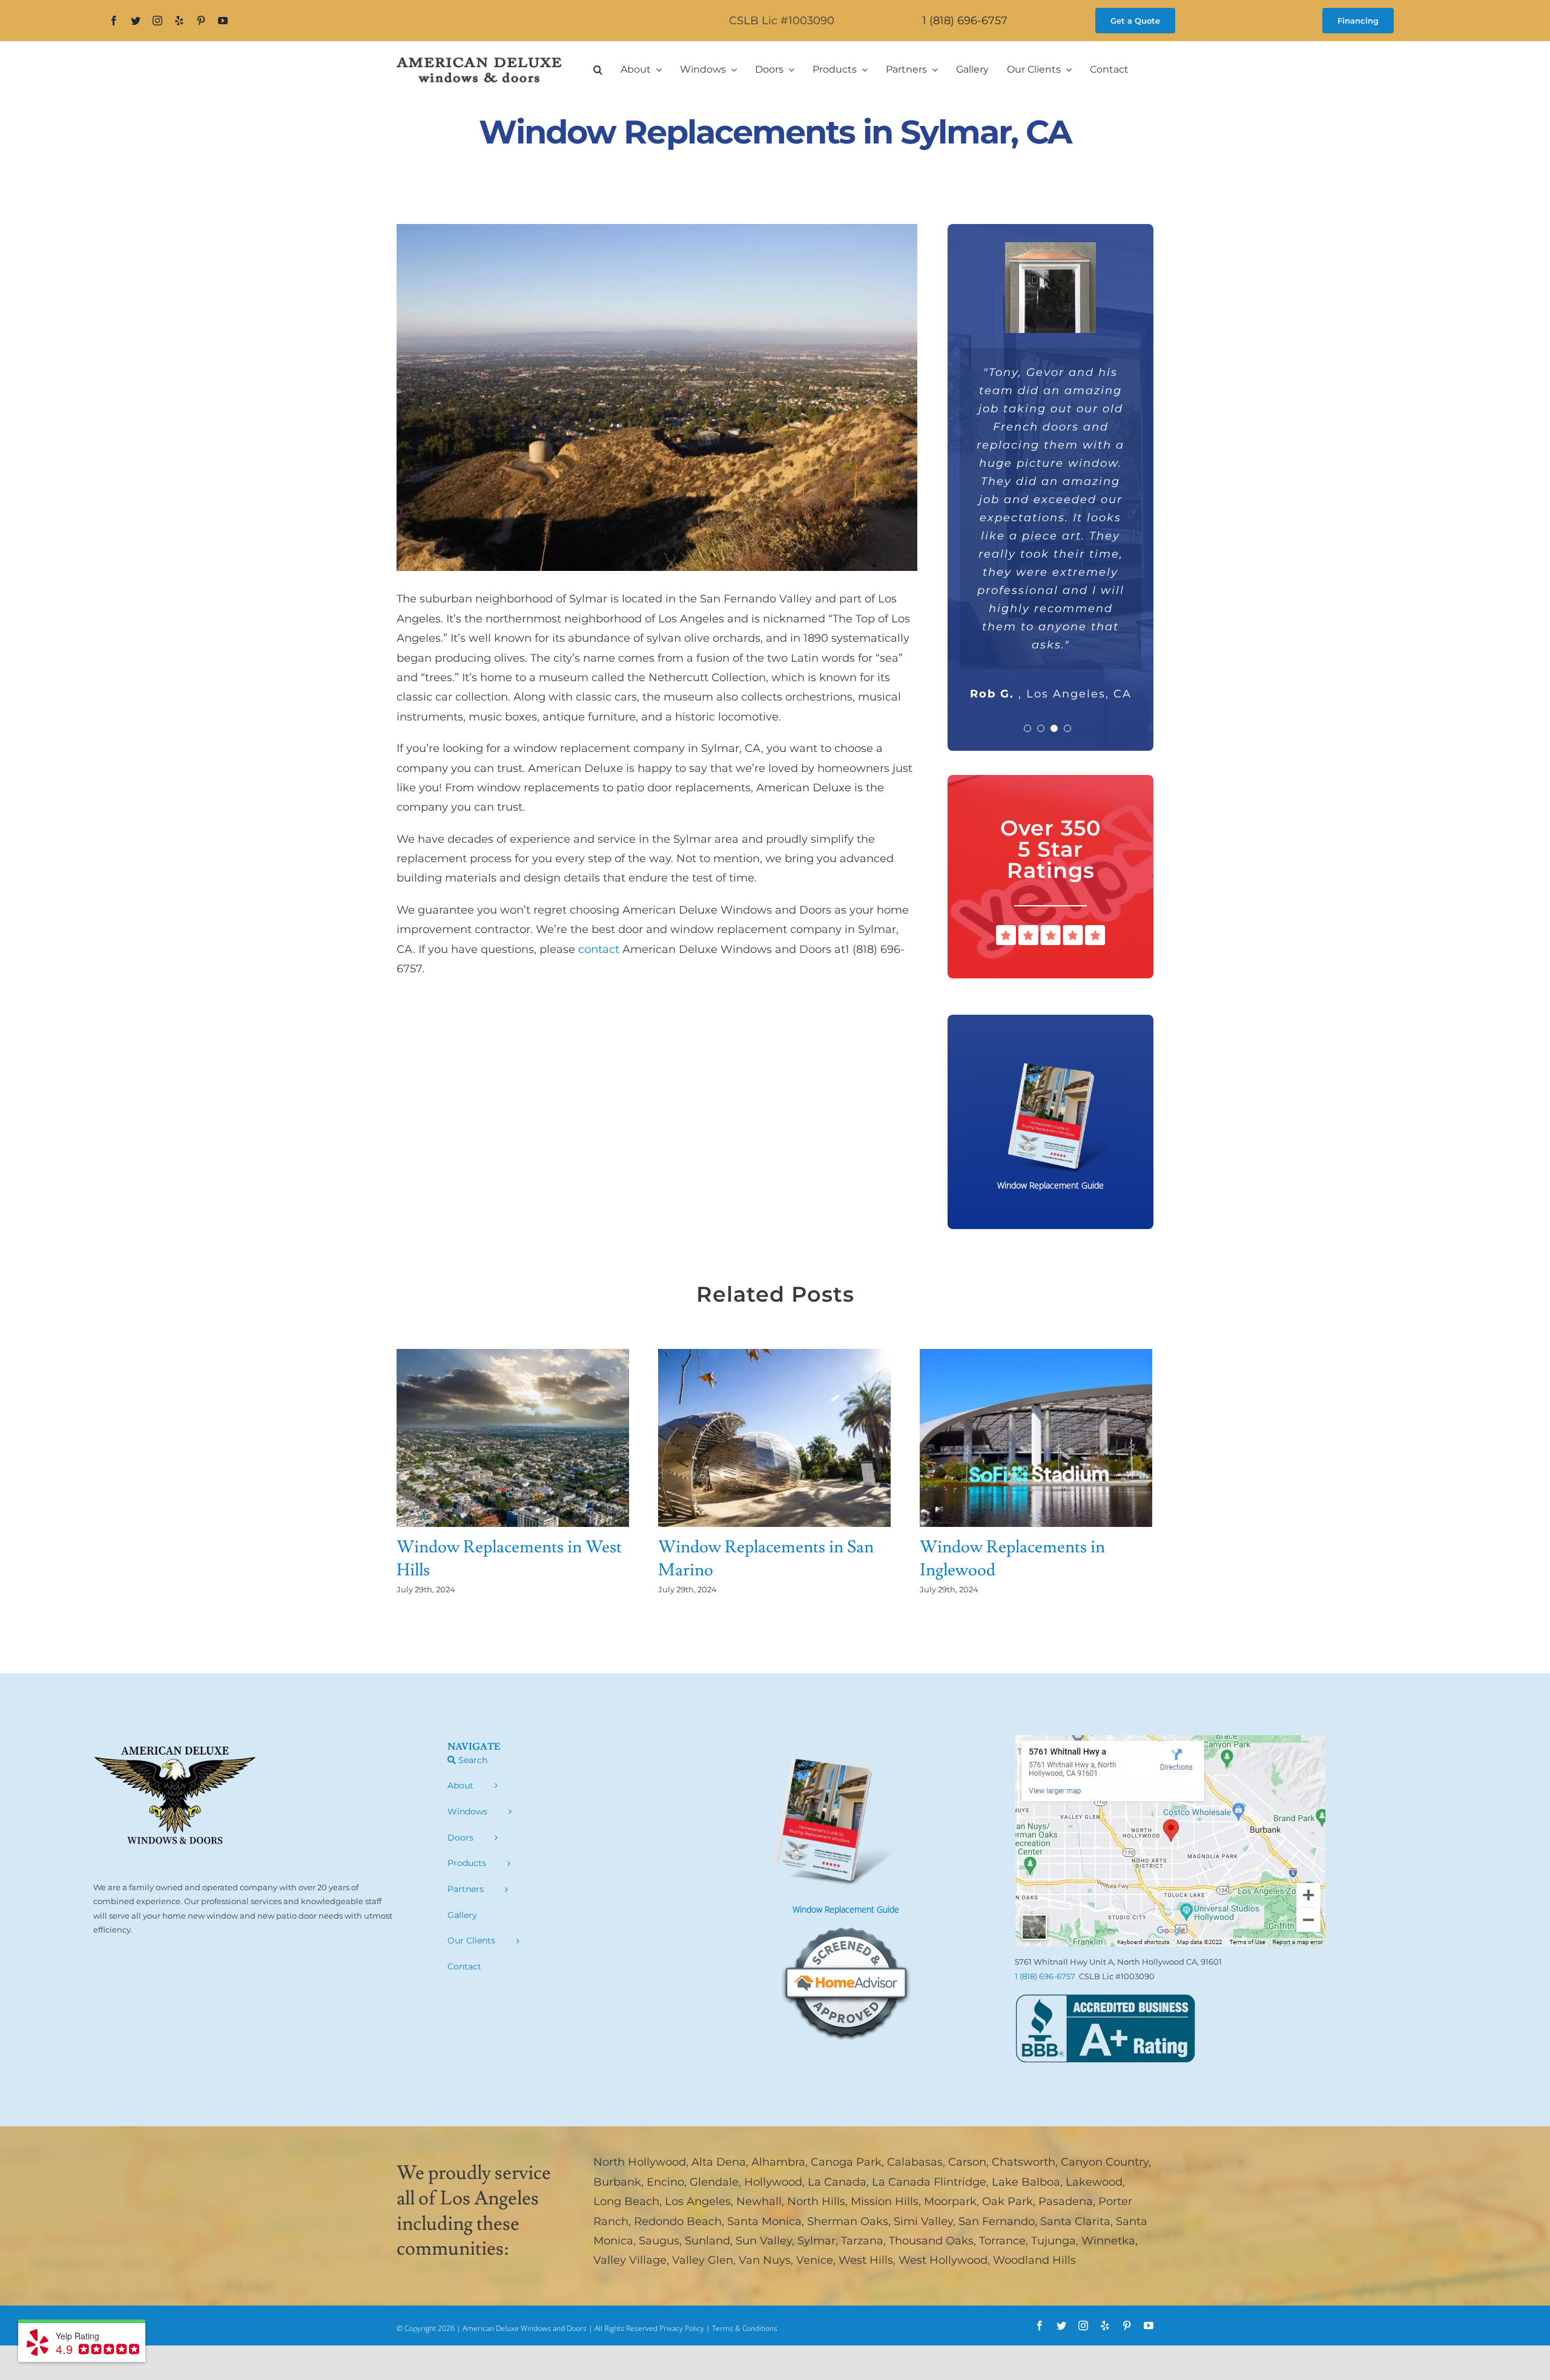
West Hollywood (943, 2260)
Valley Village (630, 2260)
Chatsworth (1024, 2162)
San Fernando (997, 2221)
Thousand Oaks (931, 2241)
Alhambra (778, 2162)
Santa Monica (764, 2221)
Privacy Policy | (686, 2328)
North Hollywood (640, 2162)
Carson (967, 2162)
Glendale (714, 2182)
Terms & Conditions (745, 2328)
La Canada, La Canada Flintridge (897, 2182)
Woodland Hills (1034, 2260)
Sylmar (816, 2241)
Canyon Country (1105, 2162)
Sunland (707, 2241)
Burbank (617, 2182)
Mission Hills (885, 2201)
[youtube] (223, 21)
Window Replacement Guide (846, 1909)
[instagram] (157, 21)
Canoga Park (846, 2162)
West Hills (866, 2260)
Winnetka (1108, 2241)
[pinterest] (201, 21)
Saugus (659, 2241)
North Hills (816, 2201)
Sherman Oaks (848, 2221)
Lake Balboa (1026, 2182)
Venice (815, 2260)
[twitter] (136, 21)
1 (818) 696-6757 (965, 21)
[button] (598, 70)
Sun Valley (764, 2241)
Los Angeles (698, 2201)
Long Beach (626, 2201)
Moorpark (950, 2201)
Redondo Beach (678, 2221)
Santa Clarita (1075, 2221)
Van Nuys (765, 2260)
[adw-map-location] (1170, 1741)
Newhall (759, 2201)
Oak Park (1007, 2201)
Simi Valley (923, 2221)
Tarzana (862, 2241)
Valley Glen (703, 2260)
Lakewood (1094, 2182)
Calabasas (915, 2162)
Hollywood (773, 2182)
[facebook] (114, 21)
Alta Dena (719, 2162)
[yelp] (179, 21)
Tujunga (1054, 2241)
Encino (665, 2182)
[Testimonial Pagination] (1027, 728)
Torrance (1002, 2241)
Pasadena (1066, 2201)
